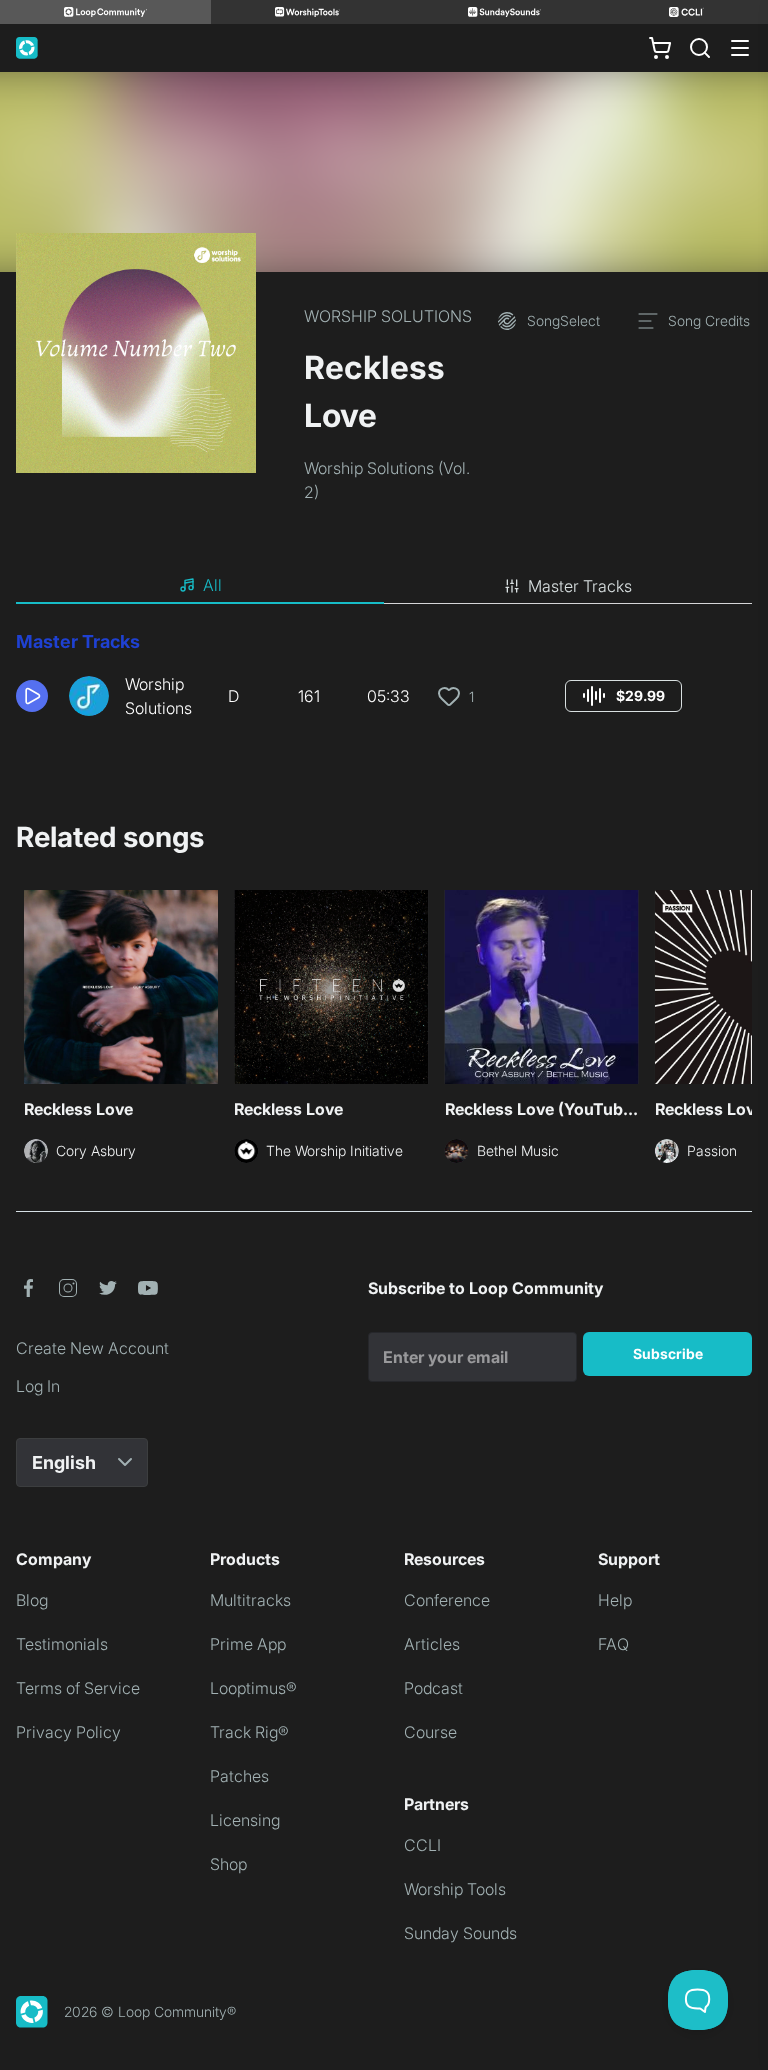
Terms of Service (78, 1688)
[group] (623, 696)
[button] (34, 696)
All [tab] (212, 585)
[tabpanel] (384, 682)
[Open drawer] (740, 48)
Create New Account (92, 1348)
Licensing (245, 1820)
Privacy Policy (68, 1732)
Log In (38, 1386)
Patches (239, 1776)
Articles (432, 1644)
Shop (228, 1864)
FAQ (613, 1644)
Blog (32, 1600)
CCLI (422, 1845)
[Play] (32, 696)
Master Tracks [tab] (580, 586)
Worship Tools (455, 1889)
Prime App (248, 1644)
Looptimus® (253, 1688)
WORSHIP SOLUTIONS (388, 316)
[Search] (700, 48)
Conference (447, 1600)
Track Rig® (249, 1732)
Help (615, 1600)
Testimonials (62, 1644)
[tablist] (384, 586)
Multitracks (250, 1600)
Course (430, 1732)
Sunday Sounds (460, 1933)
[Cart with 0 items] (660, 48)
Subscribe (668, 1353)
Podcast (433, 1688)
